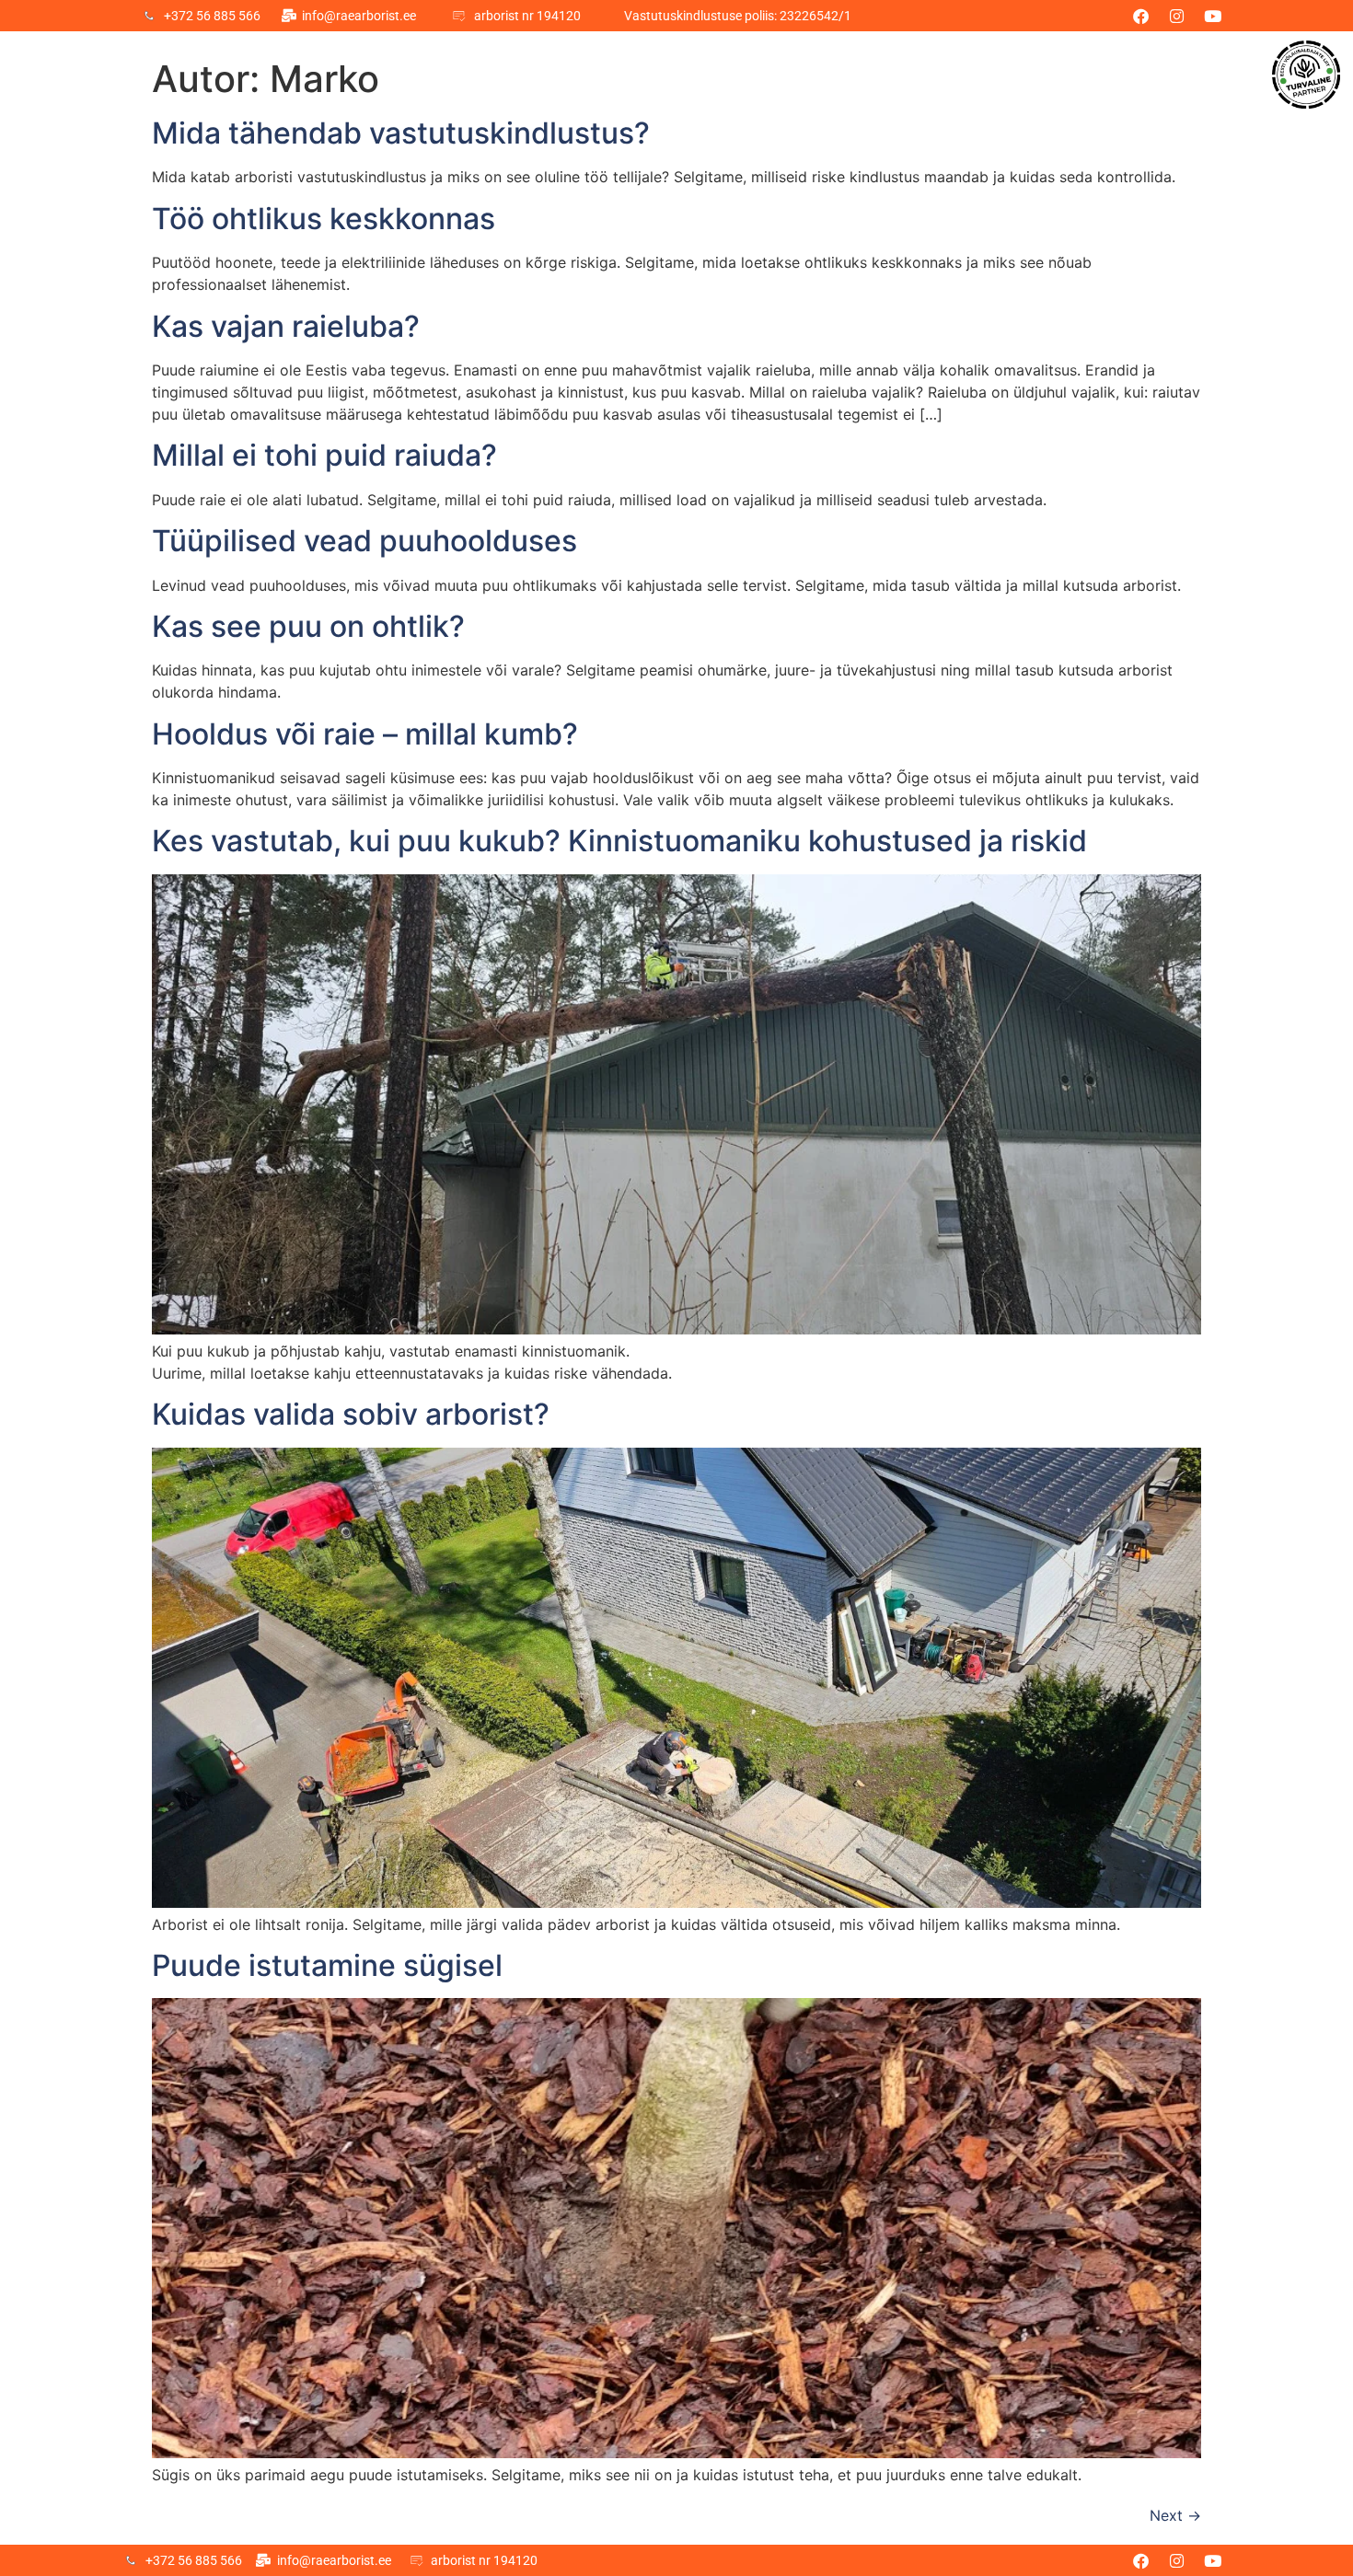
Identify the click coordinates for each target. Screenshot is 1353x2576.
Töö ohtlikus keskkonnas (324, 219)
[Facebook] (1141, 16)
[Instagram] (1177, 16)
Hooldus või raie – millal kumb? (365, 734)
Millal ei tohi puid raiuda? (324, 455)
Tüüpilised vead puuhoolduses (364, 541)
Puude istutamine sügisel (327, 1965)
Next (1175, 2515)
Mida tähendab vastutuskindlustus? (401, 133)
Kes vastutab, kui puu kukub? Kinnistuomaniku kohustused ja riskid (619, 841)
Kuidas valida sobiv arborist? (351, 1414)
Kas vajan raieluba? (286, 326)
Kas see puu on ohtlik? (308, 626)
